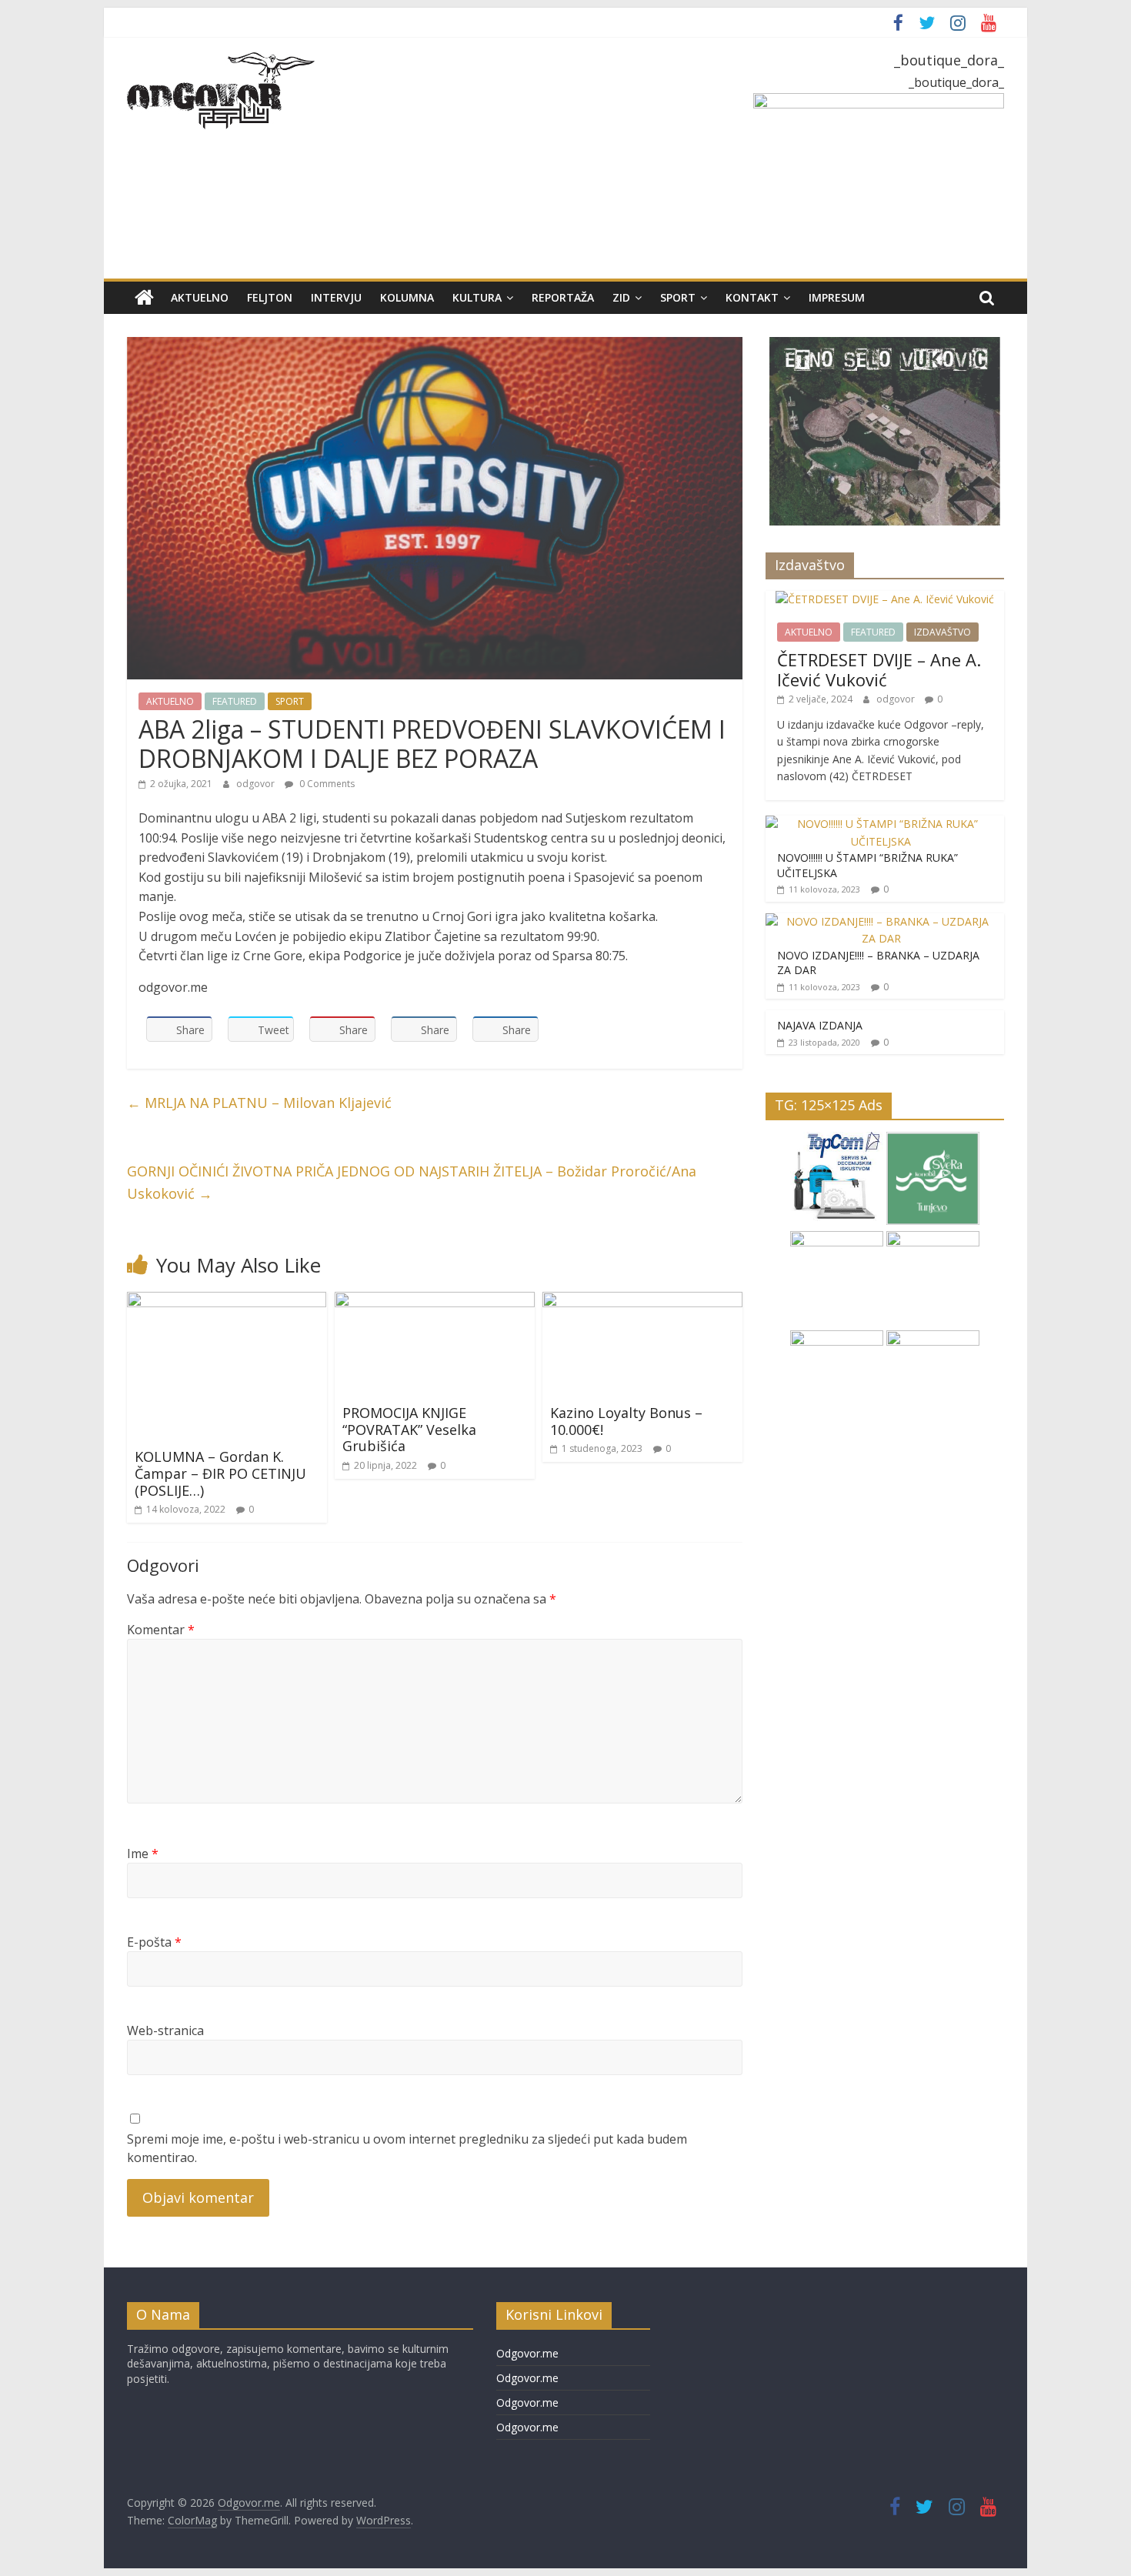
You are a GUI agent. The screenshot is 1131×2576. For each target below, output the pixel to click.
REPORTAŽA (563, 297)
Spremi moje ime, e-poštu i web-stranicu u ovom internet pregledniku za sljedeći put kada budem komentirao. (407, 2148)
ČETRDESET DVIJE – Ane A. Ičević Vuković (879, 669)
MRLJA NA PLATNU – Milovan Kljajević (259, 1103)
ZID (621, 297)
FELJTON (270, 297)
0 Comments (326, 784)
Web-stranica (165, 2030)
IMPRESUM (837, 297)
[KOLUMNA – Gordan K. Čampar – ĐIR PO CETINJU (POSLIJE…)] (227, 1301)
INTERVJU (336, 297)
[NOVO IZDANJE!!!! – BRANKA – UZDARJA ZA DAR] (881, 921)
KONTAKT (752, 297)
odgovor (257, 784)
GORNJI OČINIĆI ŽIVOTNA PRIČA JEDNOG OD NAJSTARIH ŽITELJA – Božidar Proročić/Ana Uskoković (412, 1182)
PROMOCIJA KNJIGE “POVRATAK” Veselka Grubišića (409, 1429)
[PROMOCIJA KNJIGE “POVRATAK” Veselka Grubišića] (435, 1301)
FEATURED (235, 701)
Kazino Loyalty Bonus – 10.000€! (626, 1421)
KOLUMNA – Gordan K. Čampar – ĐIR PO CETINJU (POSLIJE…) (220, 1473)
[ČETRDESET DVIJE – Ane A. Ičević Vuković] (885, 599)
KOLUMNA (407, 297)
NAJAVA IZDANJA (820, 1025)
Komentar (161, 1630)
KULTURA (477, 297)
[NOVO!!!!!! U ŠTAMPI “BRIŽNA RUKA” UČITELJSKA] (881, 824)
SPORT (678, 297)
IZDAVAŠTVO (942, 632)
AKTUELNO (200, 297)
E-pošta (154, 1942)
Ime (143, 1854)
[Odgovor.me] (144, 298)
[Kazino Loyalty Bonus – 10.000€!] (642, 1301)
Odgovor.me (527, 2353)
